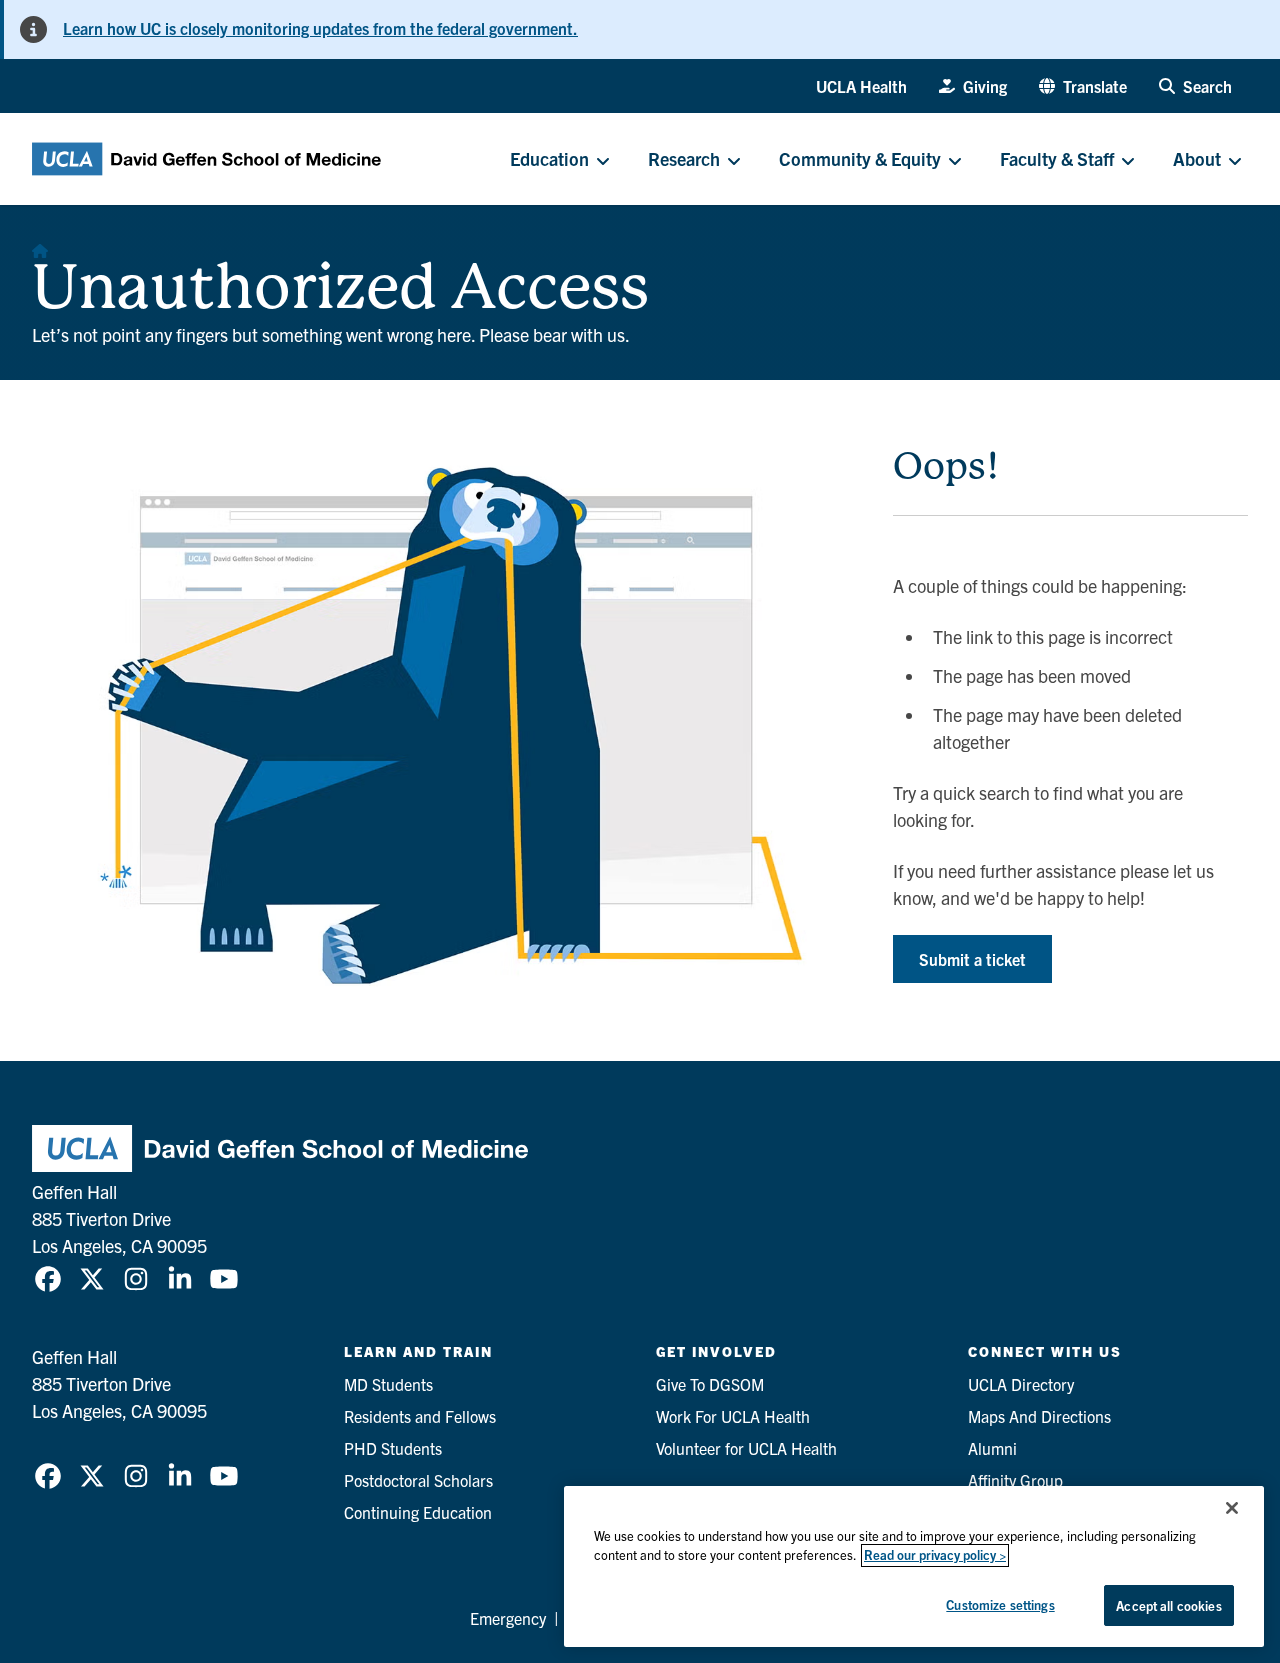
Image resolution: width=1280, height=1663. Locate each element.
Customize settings (1000, 1604)
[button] (1083, 86)
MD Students (388, 1384)
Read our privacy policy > (935, 1555)
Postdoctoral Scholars (418, 1480)
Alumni (992, 1448)
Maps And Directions (1039, 1416)
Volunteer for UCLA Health (746, 1448)
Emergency (508, 1618)
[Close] (1232, 1508)
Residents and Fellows (420, 1416)
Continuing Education (418, 1512)
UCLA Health (861, 86)
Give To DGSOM (710, 1384)
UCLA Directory (1021, 1384)
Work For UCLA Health (733, 1416)
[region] (914, 1566)
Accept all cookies (1168, 1605)
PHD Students (393, 1448)
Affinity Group (1015, 1480)
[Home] (40, 245)
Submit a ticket (972, 959)
